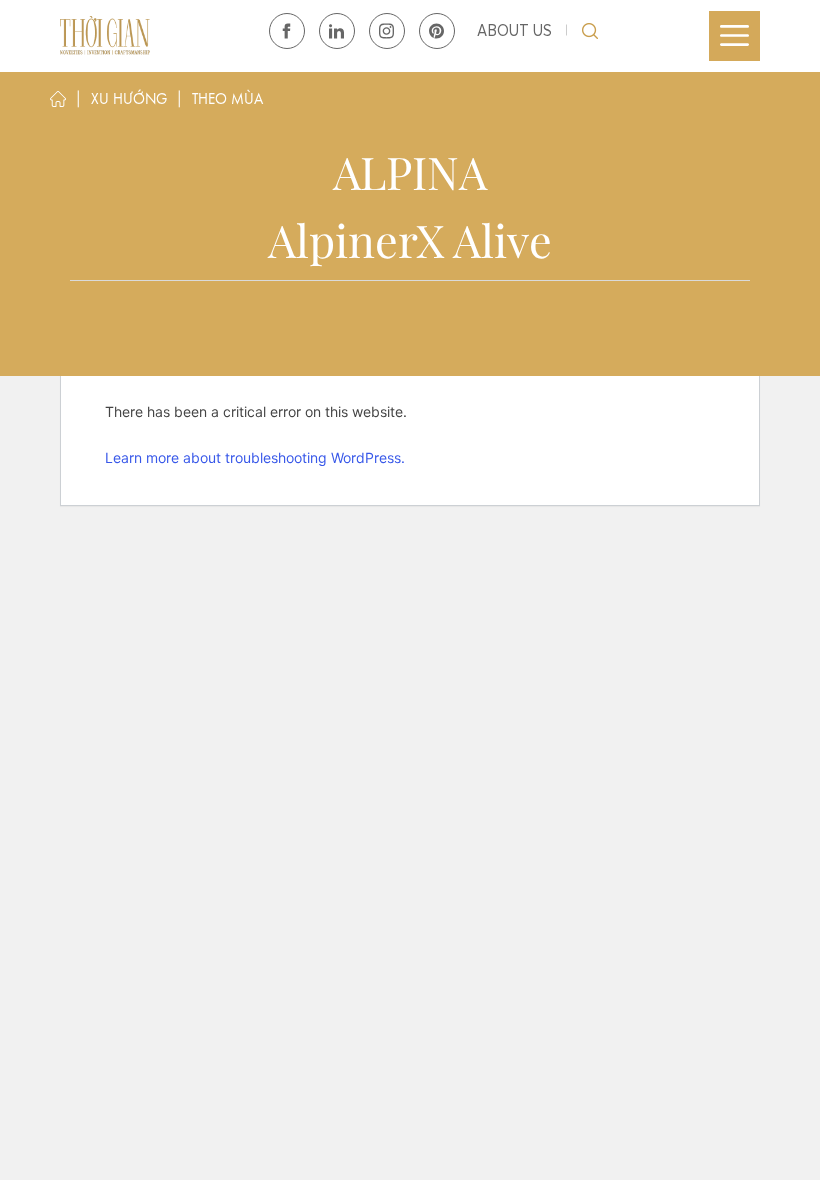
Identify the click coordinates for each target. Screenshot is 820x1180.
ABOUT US (514, 30)
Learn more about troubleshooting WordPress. (255, 457)
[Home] (58, 103)
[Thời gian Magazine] (105, 35)
